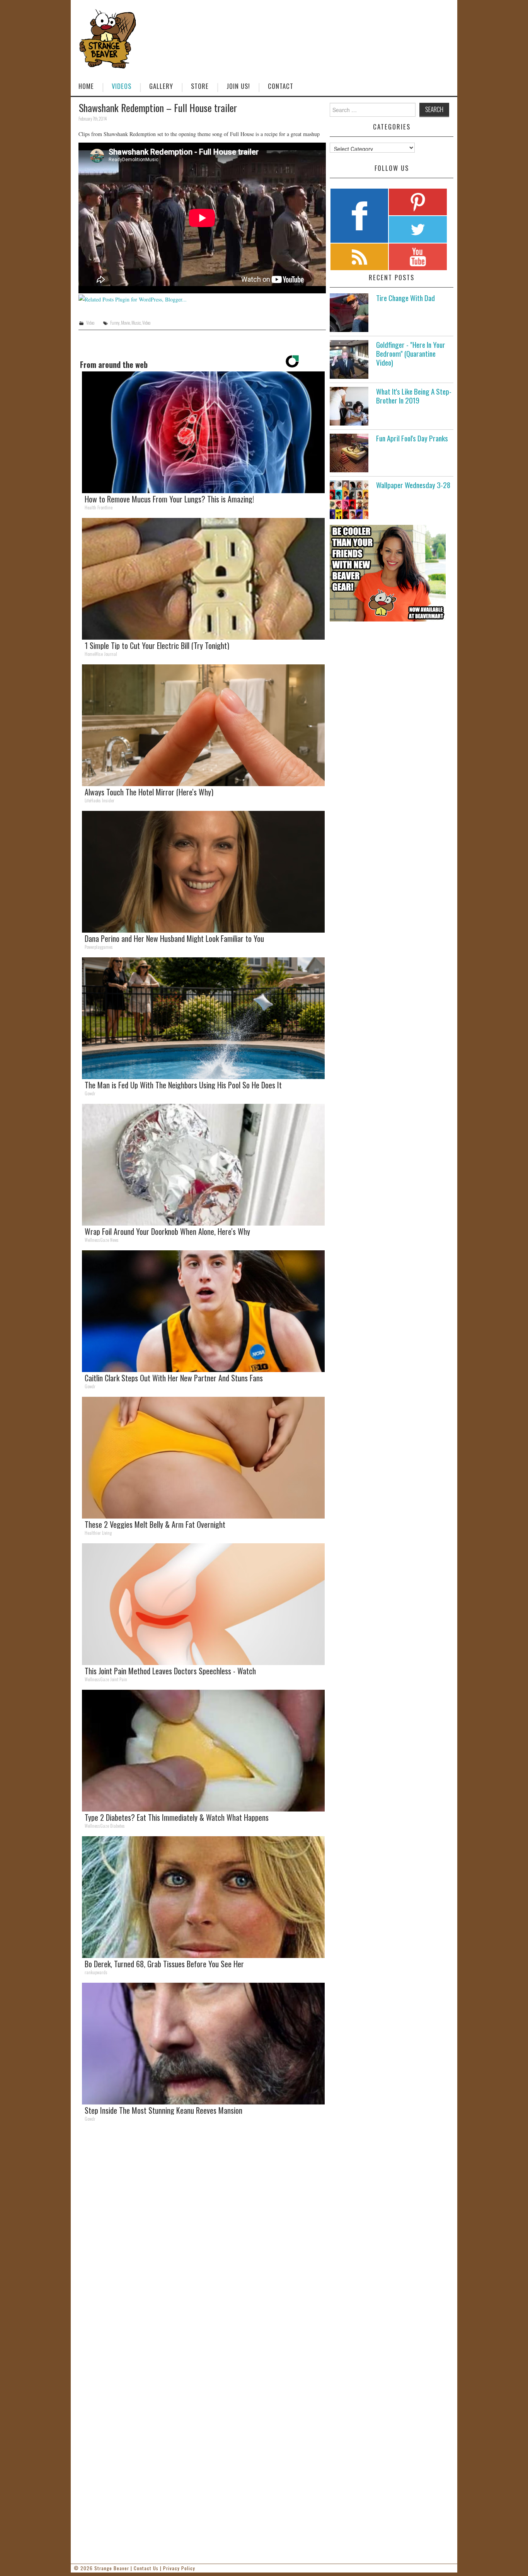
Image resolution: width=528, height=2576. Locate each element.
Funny (115, 323)
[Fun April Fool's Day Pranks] (349, 453)
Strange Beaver (112, 2568)
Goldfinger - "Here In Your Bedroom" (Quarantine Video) (411, 353)
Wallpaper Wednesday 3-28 (413, 485)
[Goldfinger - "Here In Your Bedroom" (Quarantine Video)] (349, 359)
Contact (281, 86)
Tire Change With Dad (405, 298)
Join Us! (238, 86)
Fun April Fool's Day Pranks (412, 438)
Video (90, 323)
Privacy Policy (179, 2568)
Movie (125, 323)
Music (136, 323)
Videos (122, 86)
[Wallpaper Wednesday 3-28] (349, 500)
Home (86, 86)
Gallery (161, 86)
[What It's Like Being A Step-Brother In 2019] (349, 406)
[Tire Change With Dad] (349, 313)
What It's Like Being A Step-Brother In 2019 (414, 396)
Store (200, 86)
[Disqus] (202, 2234)
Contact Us (146, 2568)
